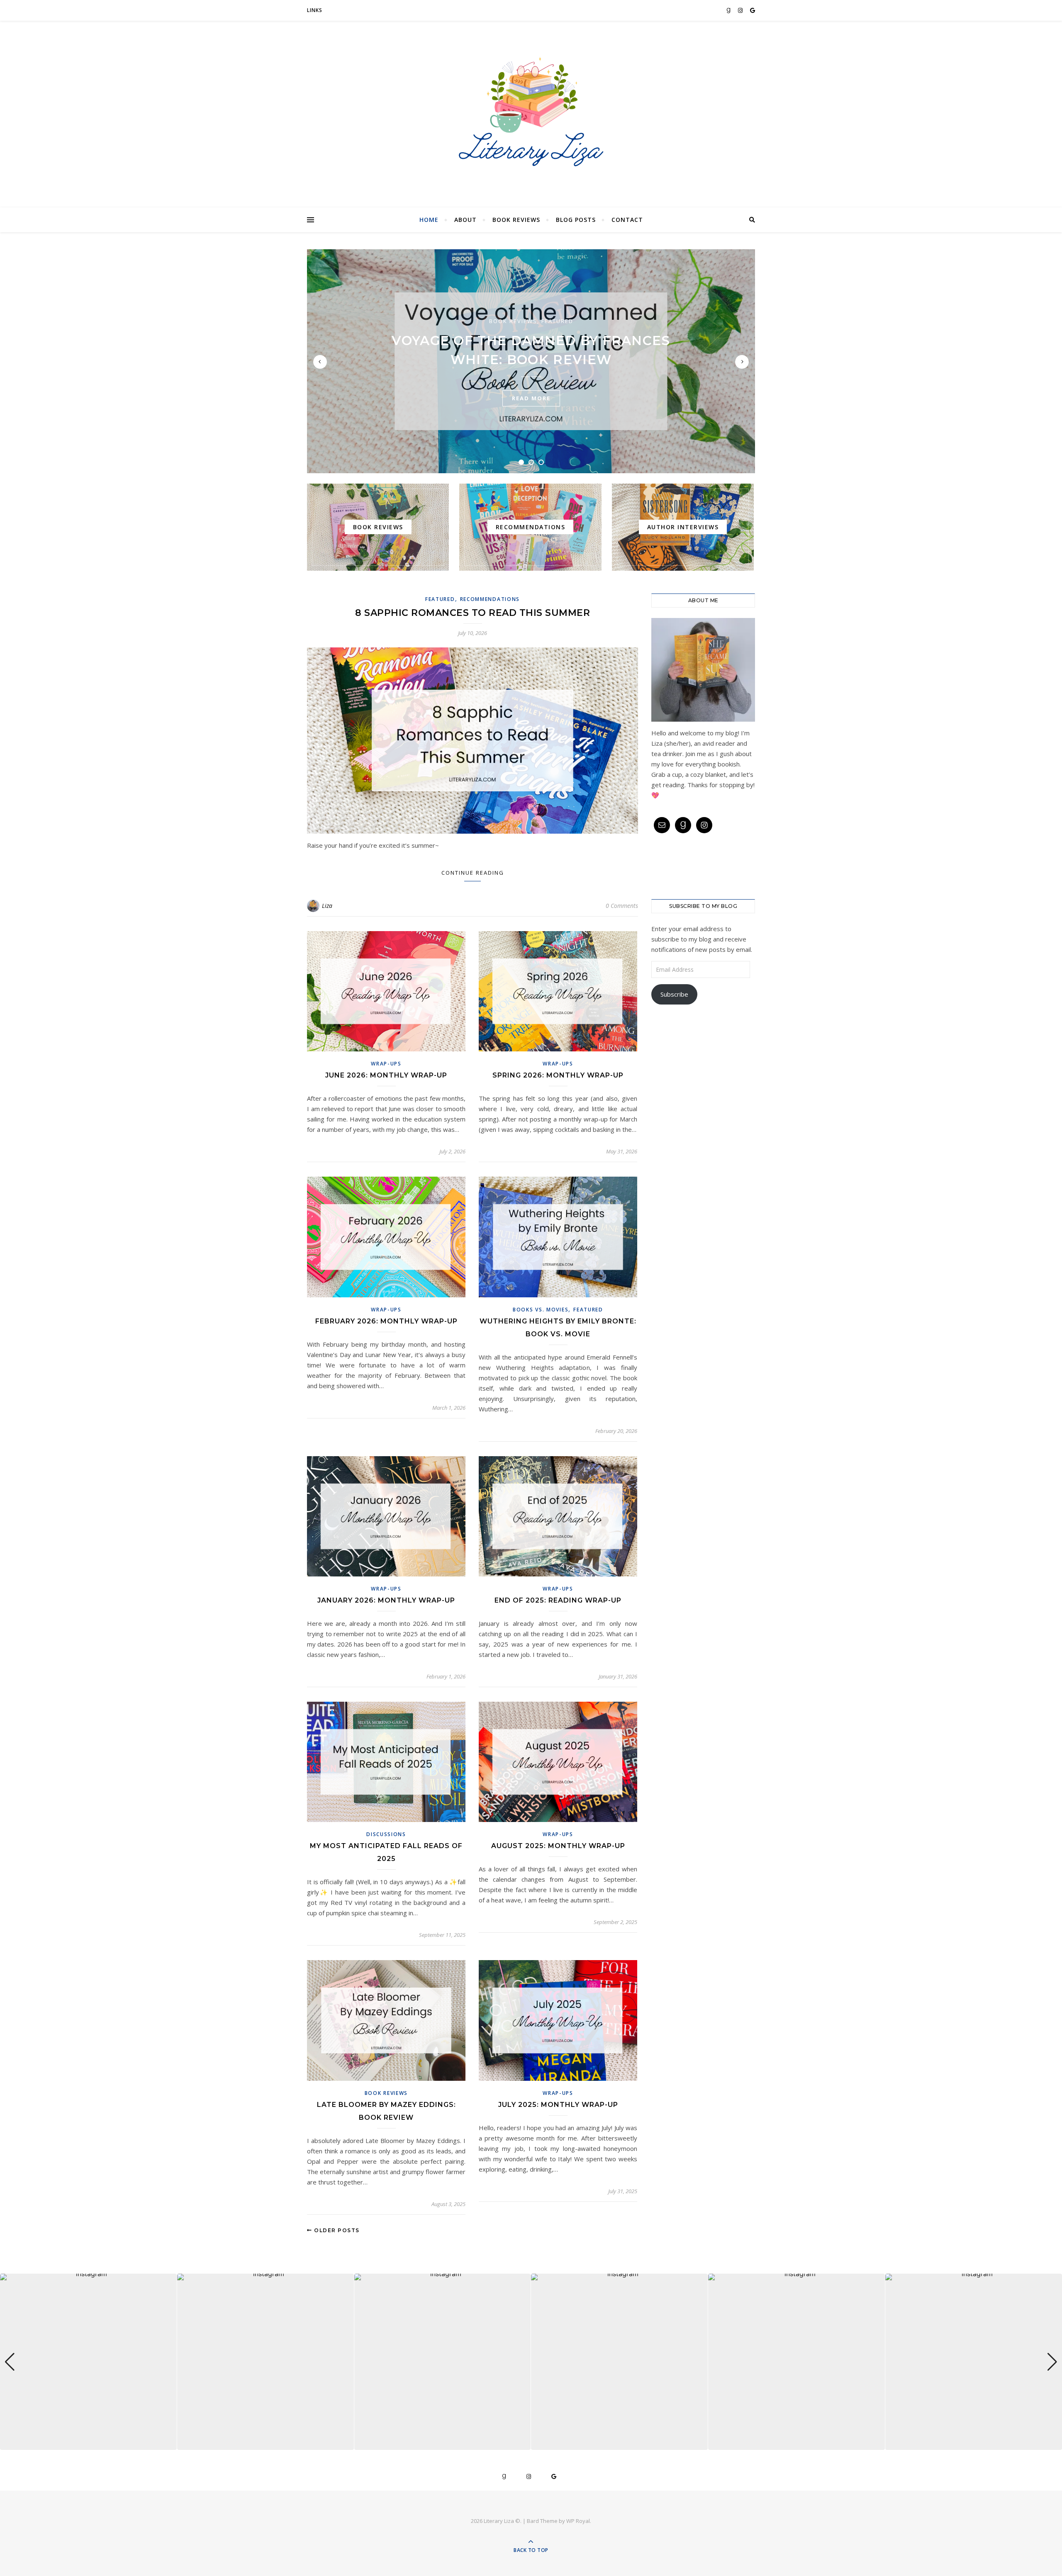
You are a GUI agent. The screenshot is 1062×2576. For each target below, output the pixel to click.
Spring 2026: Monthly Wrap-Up (558, 1075)
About (465, 220)
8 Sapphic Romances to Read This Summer (473, 613)
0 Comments (622, 906)
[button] (531, 2444)
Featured (557, 321)
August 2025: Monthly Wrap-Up (558, 1846)
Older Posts (336, 2230)
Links (315, 10)
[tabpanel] (531, 361)
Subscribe (674, 994)
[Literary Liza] (531, 112)
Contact (627, 220)
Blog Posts (576, 220)
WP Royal (578, 2521)
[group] (88, 2362)
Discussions (386, 1834)
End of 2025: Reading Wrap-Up (558, 1600)
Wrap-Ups (386, 1064)
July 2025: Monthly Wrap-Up (558, 2105)
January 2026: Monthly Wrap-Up (386, 1600)
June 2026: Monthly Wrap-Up (386, 1075)
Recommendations (490, 599)
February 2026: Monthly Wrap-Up (386, 1321)
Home (429, 220)
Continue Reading (473, 873)
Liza (327, 906)
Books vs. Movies (541, 1310)
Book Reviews (516, 220)
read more (531, 398)
